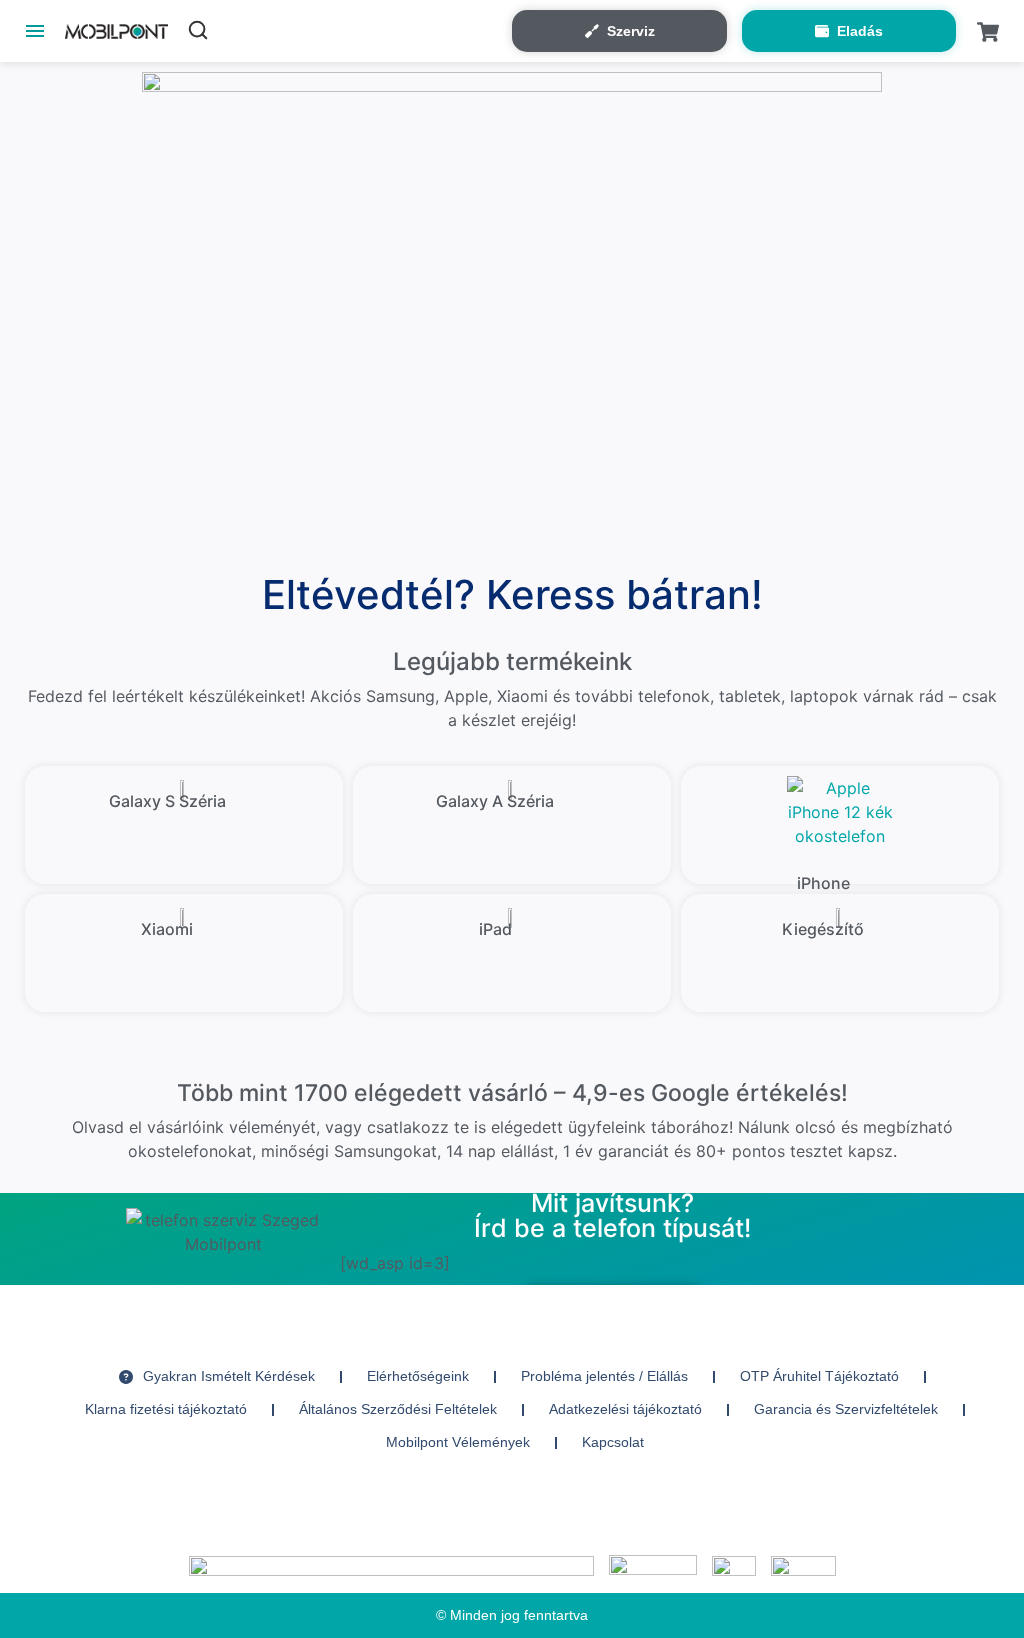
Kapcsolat (613, 1442)
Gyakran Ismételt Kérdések (229, 1376)
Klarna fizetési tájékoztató (166, 1409)
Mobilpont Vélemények (458, 1442)
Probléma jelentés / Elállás (604, 1376)
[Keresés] (198, 30)
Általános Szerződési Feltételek (398, 1409)
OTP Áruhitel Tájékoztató (819, 1376)
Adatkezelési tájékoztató (625, 1409)
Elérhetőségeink (418, 1376)
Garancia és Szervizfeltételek (846, 1409)
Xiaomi (167, 929)
